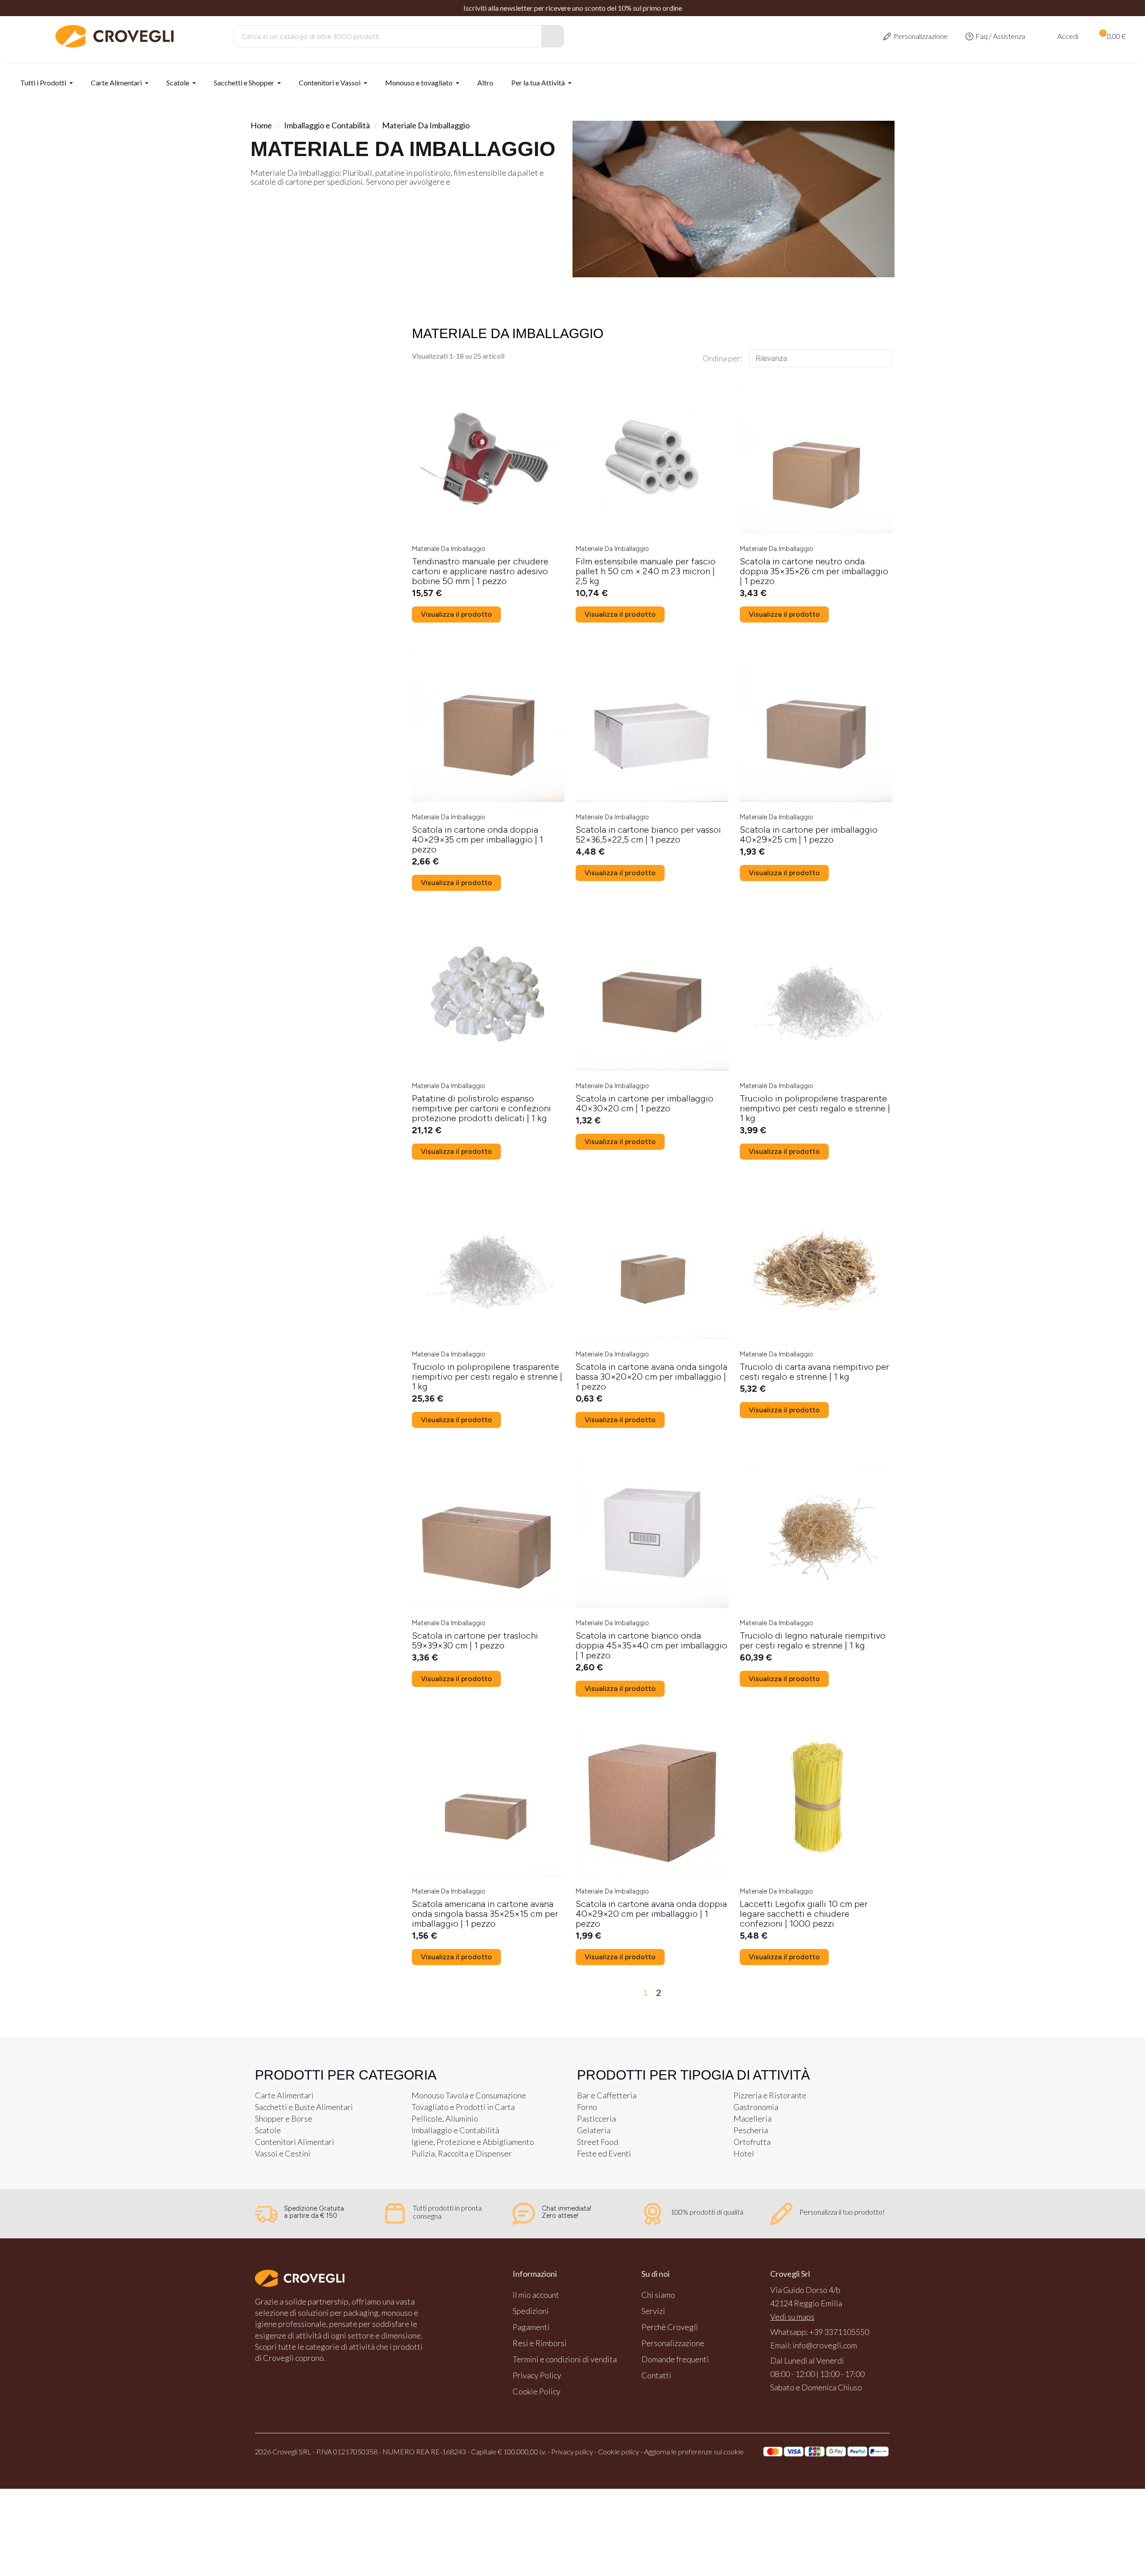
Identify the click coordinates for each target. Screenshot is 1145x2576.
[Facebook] (778, 2407)
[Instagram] (793, 2407)
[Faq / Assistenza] (969, 36)
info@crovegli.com (825, 2345)
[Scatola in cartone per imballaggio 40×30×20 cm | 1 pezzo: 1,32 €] (652, 1021)
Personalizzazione (921, 36)
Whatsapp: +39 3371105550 (820, 2332)
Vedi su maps (792, 2317)
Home (261, 125)
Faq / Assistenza (1000, 36)
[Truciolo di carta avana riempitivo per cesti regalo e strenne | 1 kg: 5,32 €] (816, 1290)
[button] (1112, 36)
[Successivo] (883, 1992)
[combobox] (381, 36)
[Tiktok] (839, 2407)
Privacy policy (572, 2451)
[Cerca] (552, 36)
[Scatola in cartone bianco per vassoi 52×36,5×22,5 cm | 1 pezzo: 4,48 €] (652, 753)
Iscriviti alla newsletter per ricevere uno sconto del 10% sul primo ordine (573, 8)
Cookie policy (619, 2451)
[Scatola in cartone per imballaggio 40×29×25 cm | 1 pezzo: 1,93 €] (816, 753)
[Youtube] (808, 2407)
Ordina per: (722, 358)
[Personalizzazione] (887, 36)
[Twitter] (824, 2407)
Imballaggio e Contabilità (327, 125)
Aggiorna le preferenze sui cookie (694, 2451)
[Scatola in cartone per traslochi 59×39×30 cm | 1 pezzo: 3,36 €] (488, 1558)
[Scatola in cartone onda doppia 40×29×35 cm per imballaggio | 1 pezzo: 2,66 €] (488, 758)
